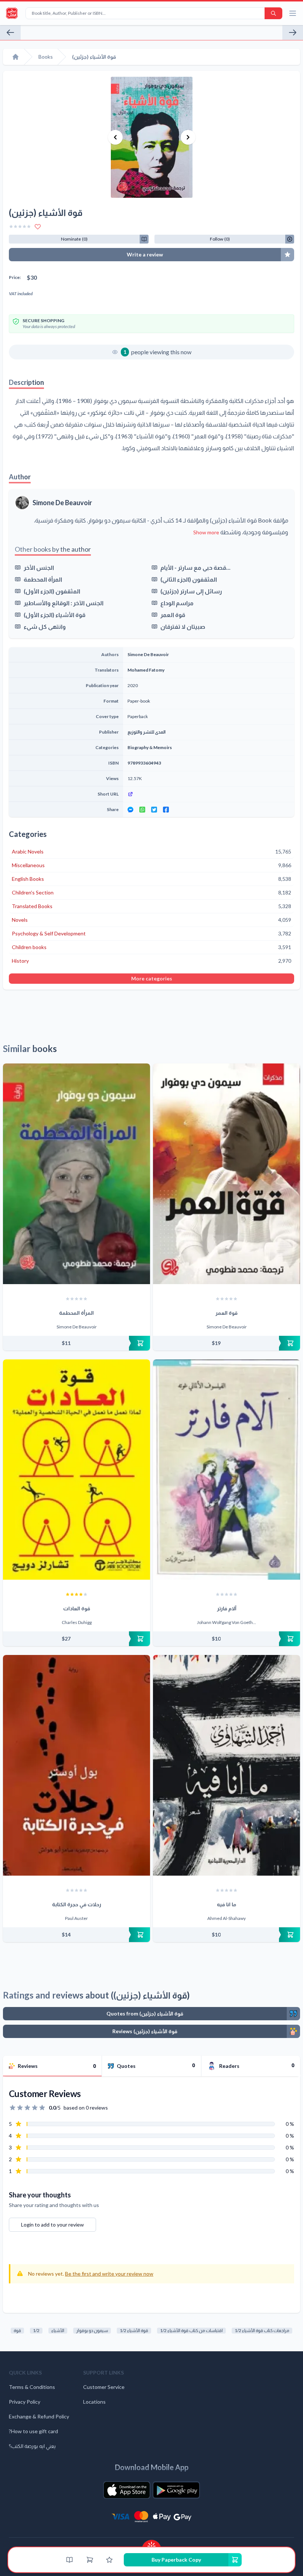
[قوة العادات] (76, 1470)
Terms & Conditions (32, 2387)
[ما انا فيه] (227, 1765)
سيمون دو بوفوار (92, 2330)
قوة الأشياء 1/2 (134, 2330)
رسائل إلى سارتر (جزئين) (191, 591)
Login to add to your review (52, 2225)
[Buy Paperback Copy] (76, 1343)
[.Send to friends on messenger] (130, 810)
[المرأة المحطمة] (76, 1174)
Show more (206, 532)
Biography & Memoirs (150, 747)
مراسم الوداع (177, 603)
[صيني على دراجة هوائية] (293, 32)
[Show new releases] (151, 2544)
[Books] (69, 2560)
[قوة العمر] (227, 1174)
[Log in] (109, 2560)
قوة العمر (173, 615)
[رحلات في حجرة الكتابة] (76, 1765)
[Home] (16, 57)
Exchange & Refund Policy (39, 2416)
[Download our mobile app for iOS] (127, 2490)
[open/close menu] (293, 13)
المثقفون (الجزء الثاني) (189, 579)
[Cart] (90, 2560)
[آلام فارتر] (227, 1470)
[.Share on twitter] (154, 810)
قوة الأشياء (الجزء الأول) (55, 615)
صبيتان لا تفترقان (183, 626)
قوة (17, 2330)
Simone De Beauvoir (62, 503)
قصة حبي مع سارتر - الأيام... (195, 567)
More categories (152, 978)
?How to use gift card (33, 2431)
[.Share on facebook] (166, 810)
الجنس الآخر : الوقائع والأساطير (64, 603)
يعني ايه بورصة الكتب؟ (32, 2446)
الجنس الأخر (39, 567)
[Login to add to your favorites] (38, 227)
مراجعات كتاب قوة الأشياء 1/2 (262, 2330)
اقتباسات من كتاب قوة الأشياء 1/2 (191, 2330)
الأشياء (58, 2330)
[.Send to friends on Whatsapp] (142, 810)
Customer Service (104, 2387)
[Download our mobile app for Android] (176, 2490)
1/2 (36, 2330)
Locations (94, 2402)
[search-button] (273, 13)
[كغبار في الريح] (10, 32)
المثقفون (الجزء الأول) (52, 591)
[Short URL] (209, 794)
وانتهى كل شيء (45, 626)
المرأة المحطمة (43, 579)
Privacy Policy (25, 2402)
